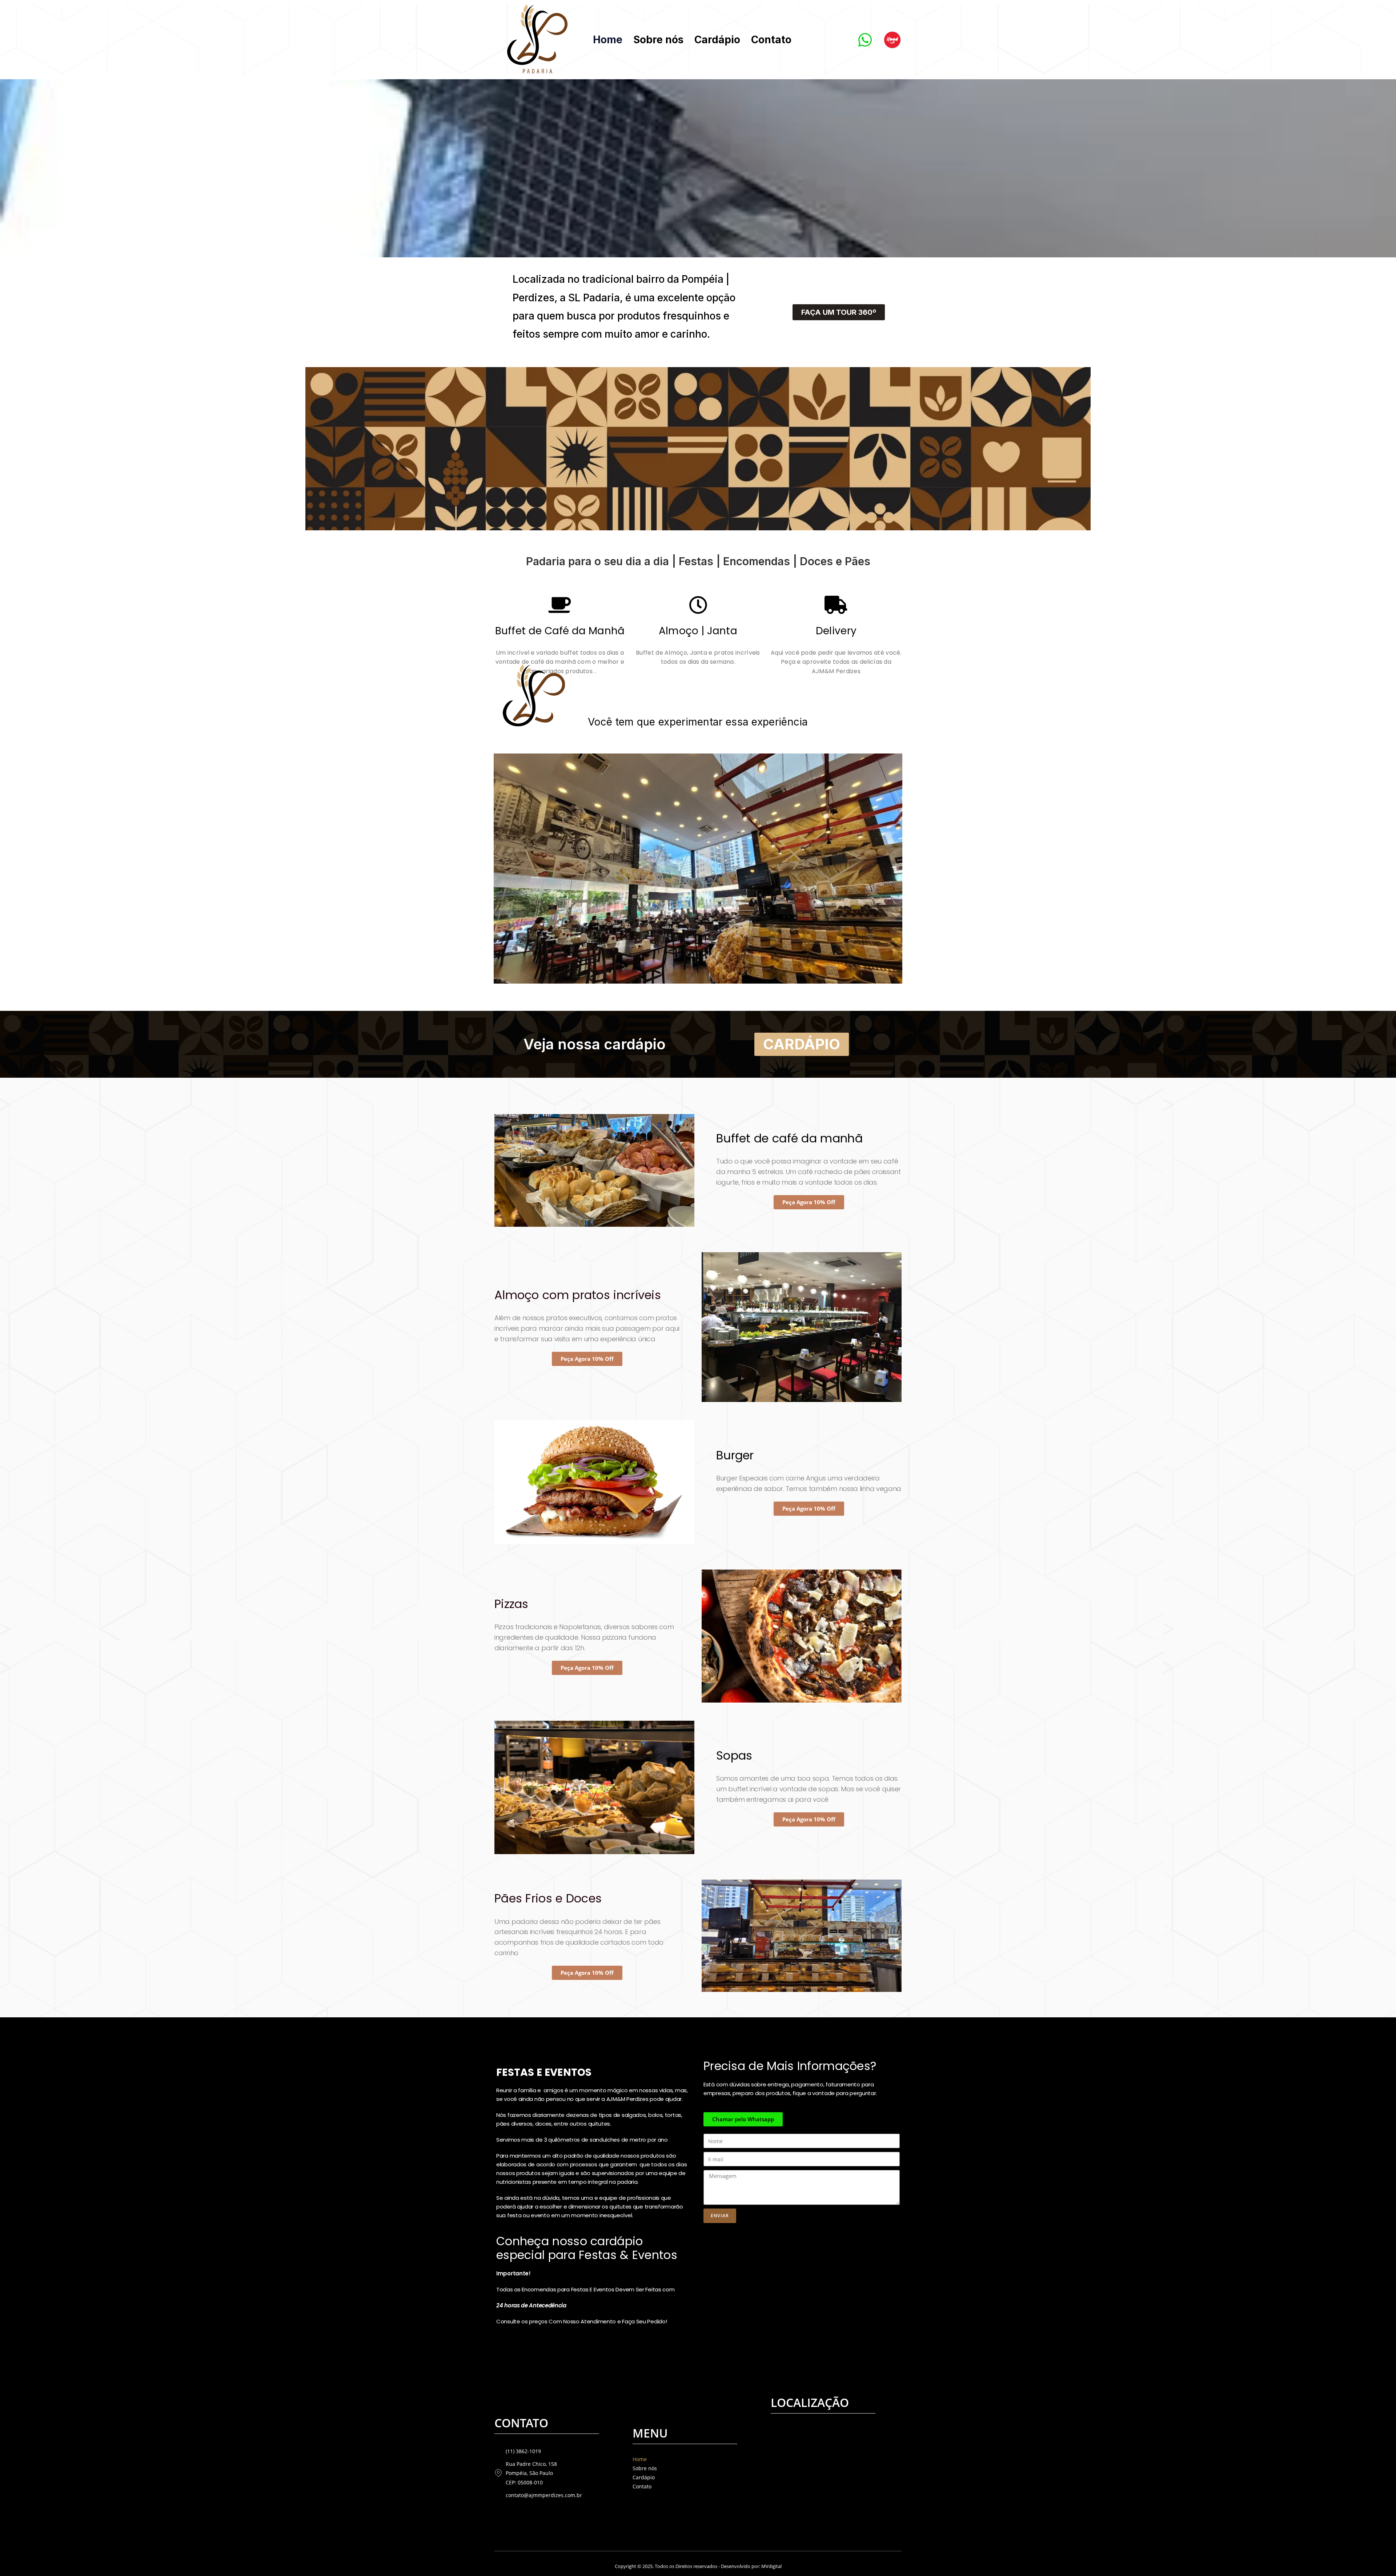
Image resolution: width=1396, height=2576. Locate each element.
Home (608, 40)
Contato (771, 40)
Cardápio (717, 40)
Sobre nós (658, 40)
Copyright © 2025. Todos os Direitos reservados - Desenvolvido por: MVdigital (698, 2566)
